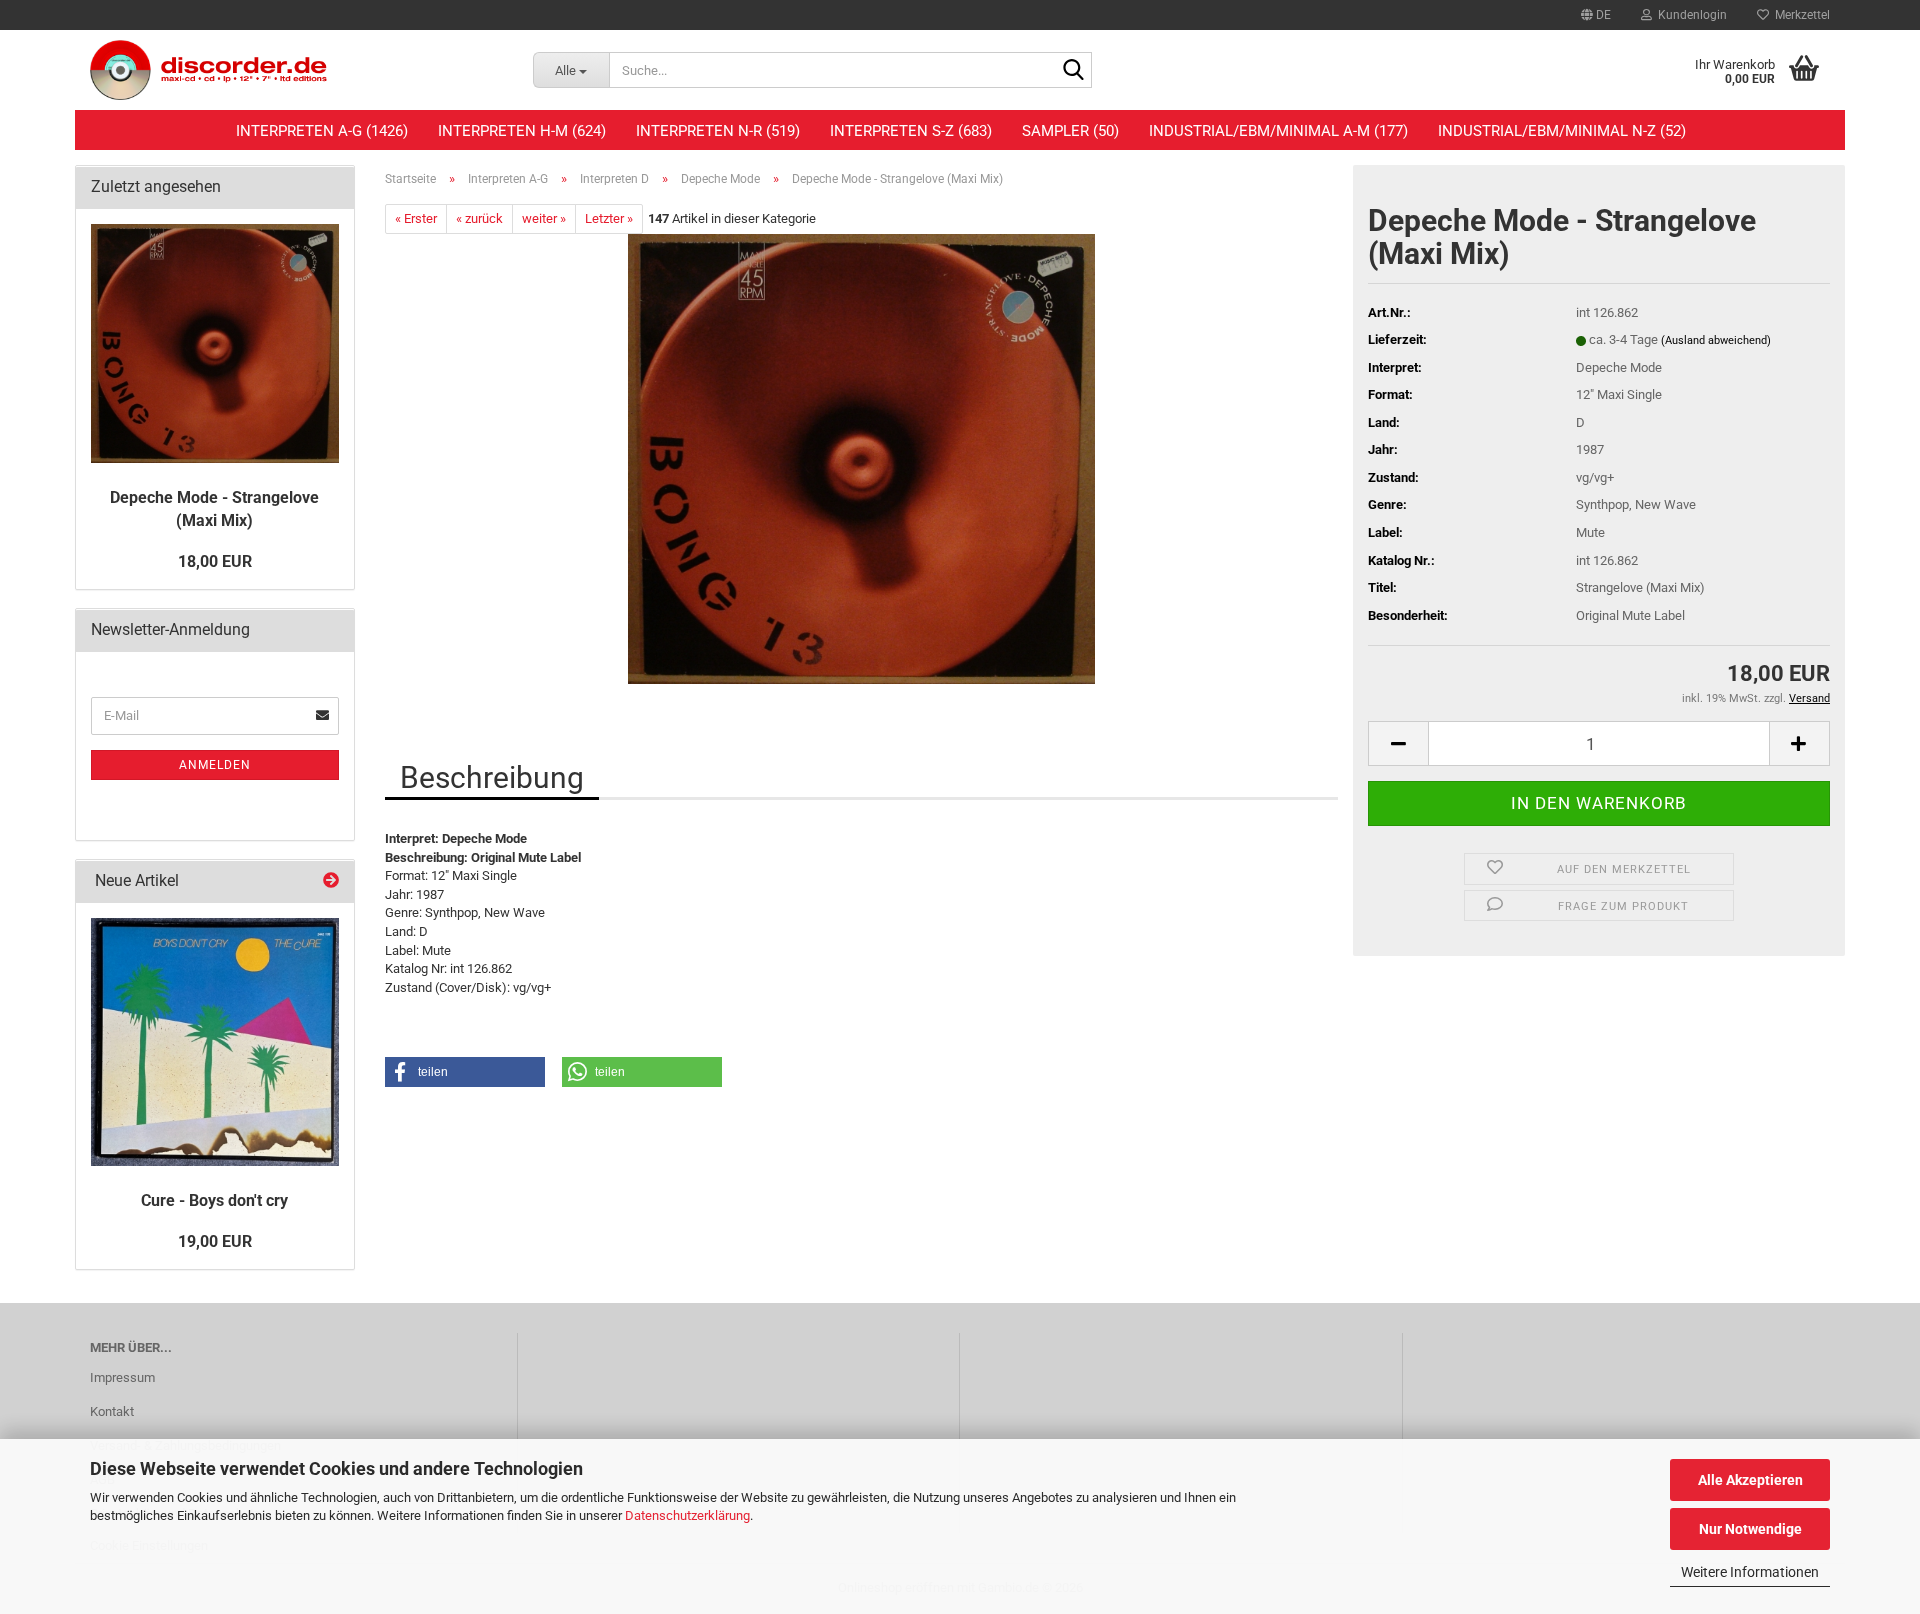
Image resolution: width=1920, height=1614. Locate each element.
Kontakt (112, 1411)
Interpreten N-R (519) (718, 131)
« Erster (416, 218)
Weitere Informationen (1750, 1572)
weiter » (544, 218)
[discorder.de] (296, 70)
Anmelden (215, 765)
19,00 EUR (215, 1241)
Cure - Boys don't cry (214, 1200)
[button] (1596, 15)
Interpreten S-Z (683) (911, 131)
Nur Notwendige (1750, 1529)
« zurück (479, 218)
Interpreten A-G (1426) (322, 131)
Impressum (122, 1377)
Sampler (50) (1070, 131)
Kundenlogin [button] (1689, 15)
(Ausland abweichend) (1716, 340)
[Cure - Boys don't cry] (215, 1042)
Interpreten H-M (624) (522, 131)
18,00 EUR (215, 561)
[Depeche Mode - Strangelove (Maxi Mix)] (861, 458)
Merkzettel (1799, 15)
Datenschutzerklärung (687, 1515)
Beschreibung (492, 777)
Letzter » (609, 218)
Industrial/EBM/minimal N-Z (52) (1562, 131)
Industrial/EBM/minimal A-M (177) (1278, 131)
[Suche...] (1073, 71)
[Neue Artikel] (331, 881)
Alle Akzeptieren (1750, 1480)
